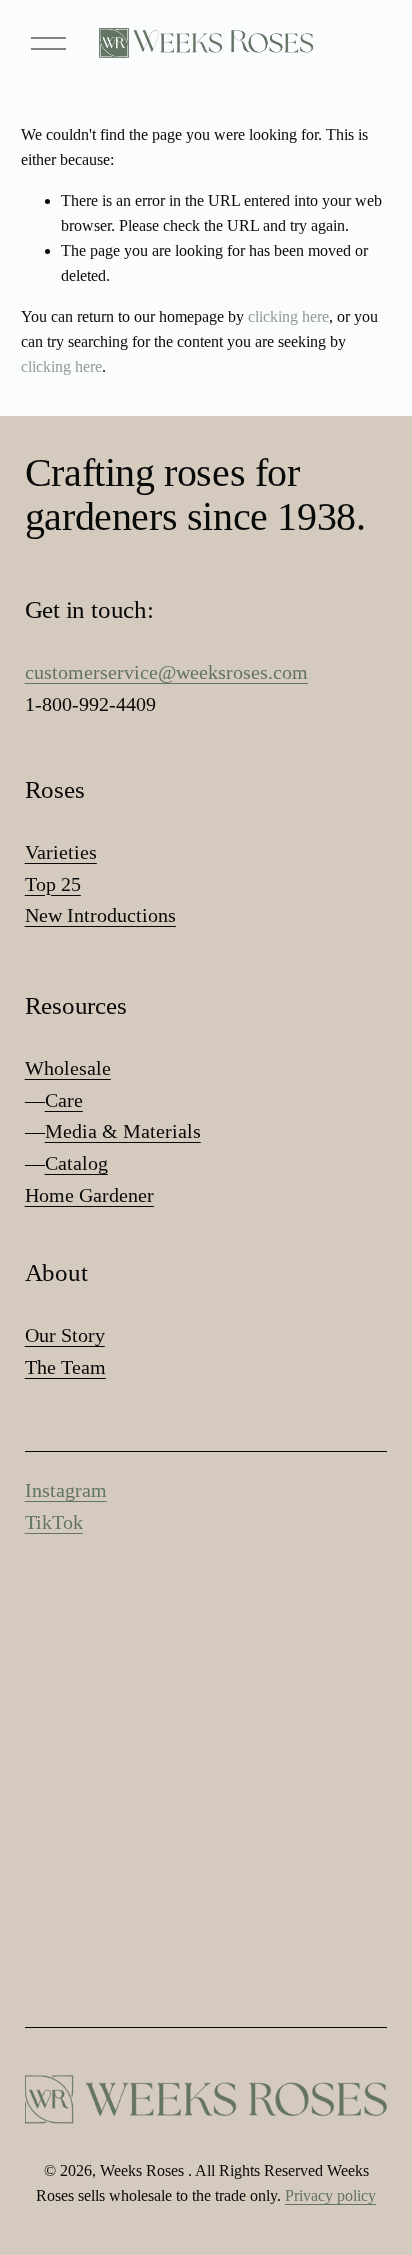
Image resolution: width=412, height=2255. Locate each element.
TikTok (54, 1522)
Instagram (66, 1490)
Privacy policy (330, 2195)
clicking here (288, 316)
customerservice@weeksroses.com (166, 672)
